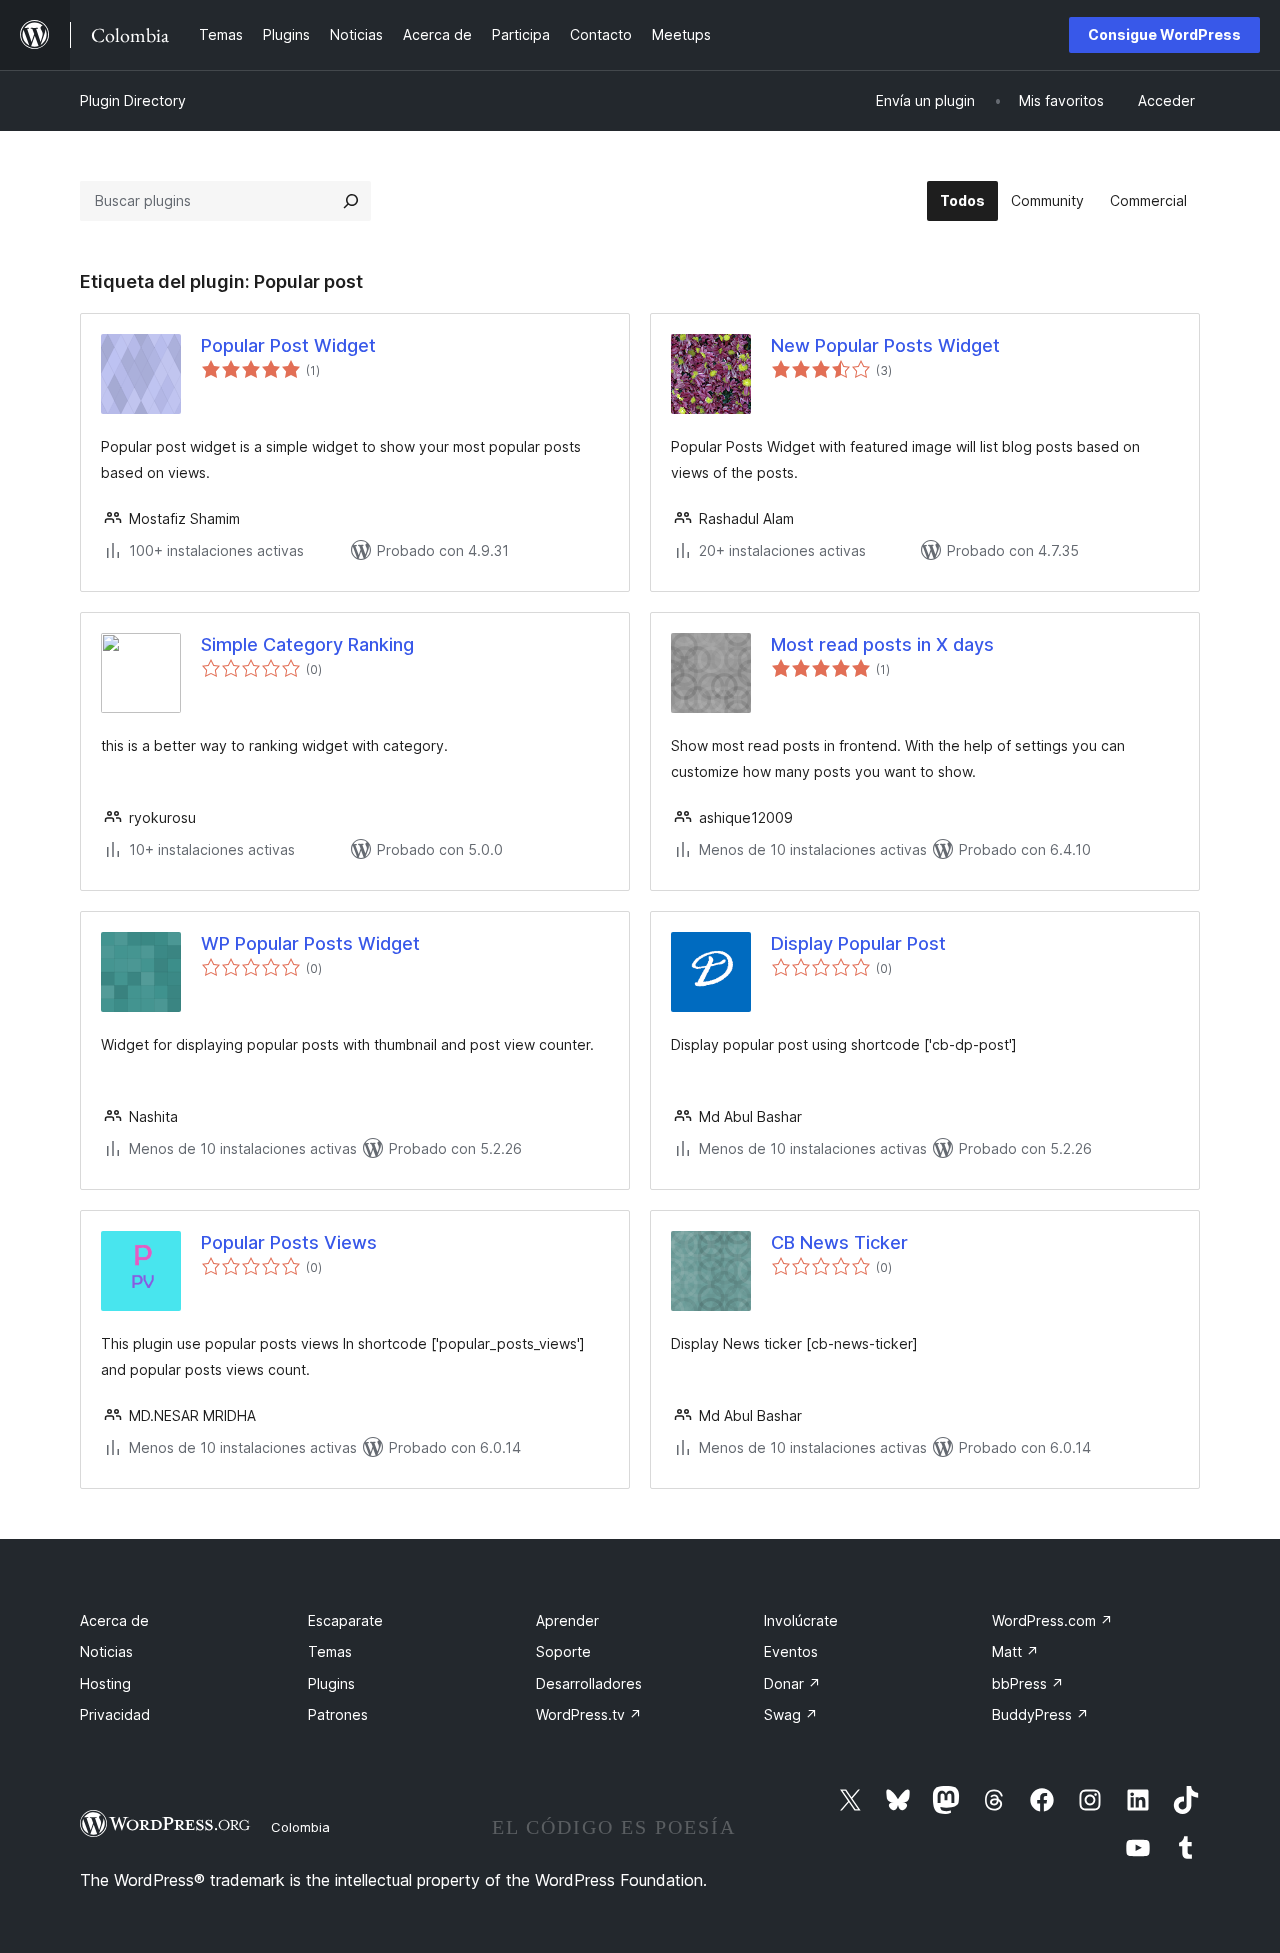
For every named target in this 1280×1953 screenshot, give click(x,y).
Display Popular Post (858, 943)
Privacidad (115, 1714)
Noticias (106, 1651)
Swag (791, 1714)
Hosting (105, 1683)
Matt (1015, 1651)
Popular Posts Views (289, 1242)
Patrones (338, 1714)
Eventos (791, 1651)
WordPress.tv (589, 1714)
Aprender (567, 1620)
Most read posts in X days (882, 644)
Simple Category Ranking (307, 644)
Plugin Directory (133, 100)
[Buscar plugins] (351, 201)
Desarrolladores (589, 1683)
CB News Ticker (839, 1242)
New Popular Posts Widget (885, 345)
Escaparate (345, 1620)
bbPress (1028, 1683)
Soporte (563, 1651)
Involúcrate (801, 1620)
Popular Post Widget (288, 345)
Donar (792, 1683)
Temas (330, 1651)
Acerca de (114, 1620)
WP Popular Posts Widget (310, 943)
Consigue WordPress (1164, 34)
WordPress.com (1052, 1620)
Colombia (300, 1827)
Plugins (331, 1683)
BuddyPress (1040, 1714)
